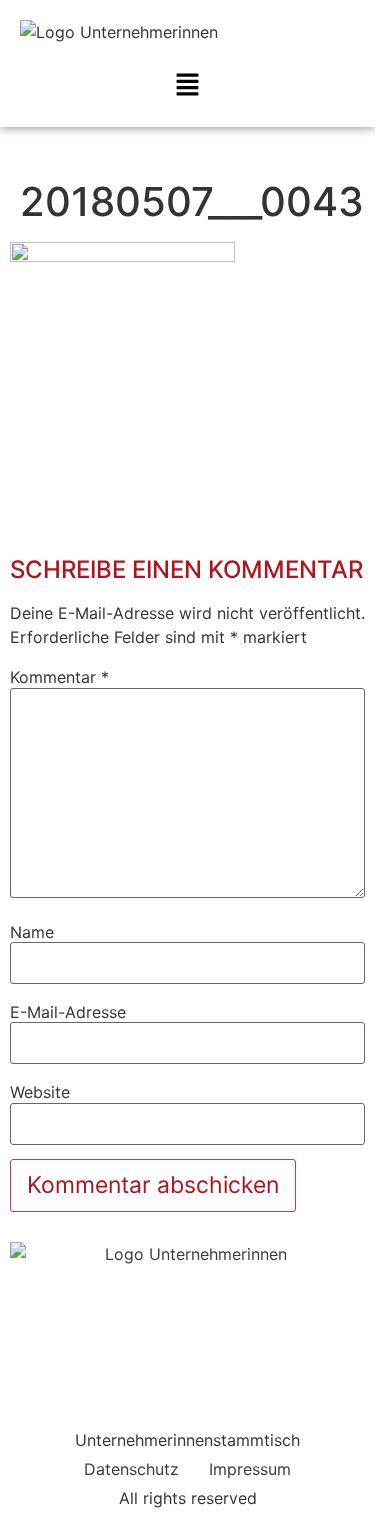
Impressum (250, 1469)
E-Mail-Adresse (68, 1012)
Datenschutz (131, 1469)
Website (40, 1092)
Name (32, 932)
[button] (187, 85)
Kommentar (59, 677)
